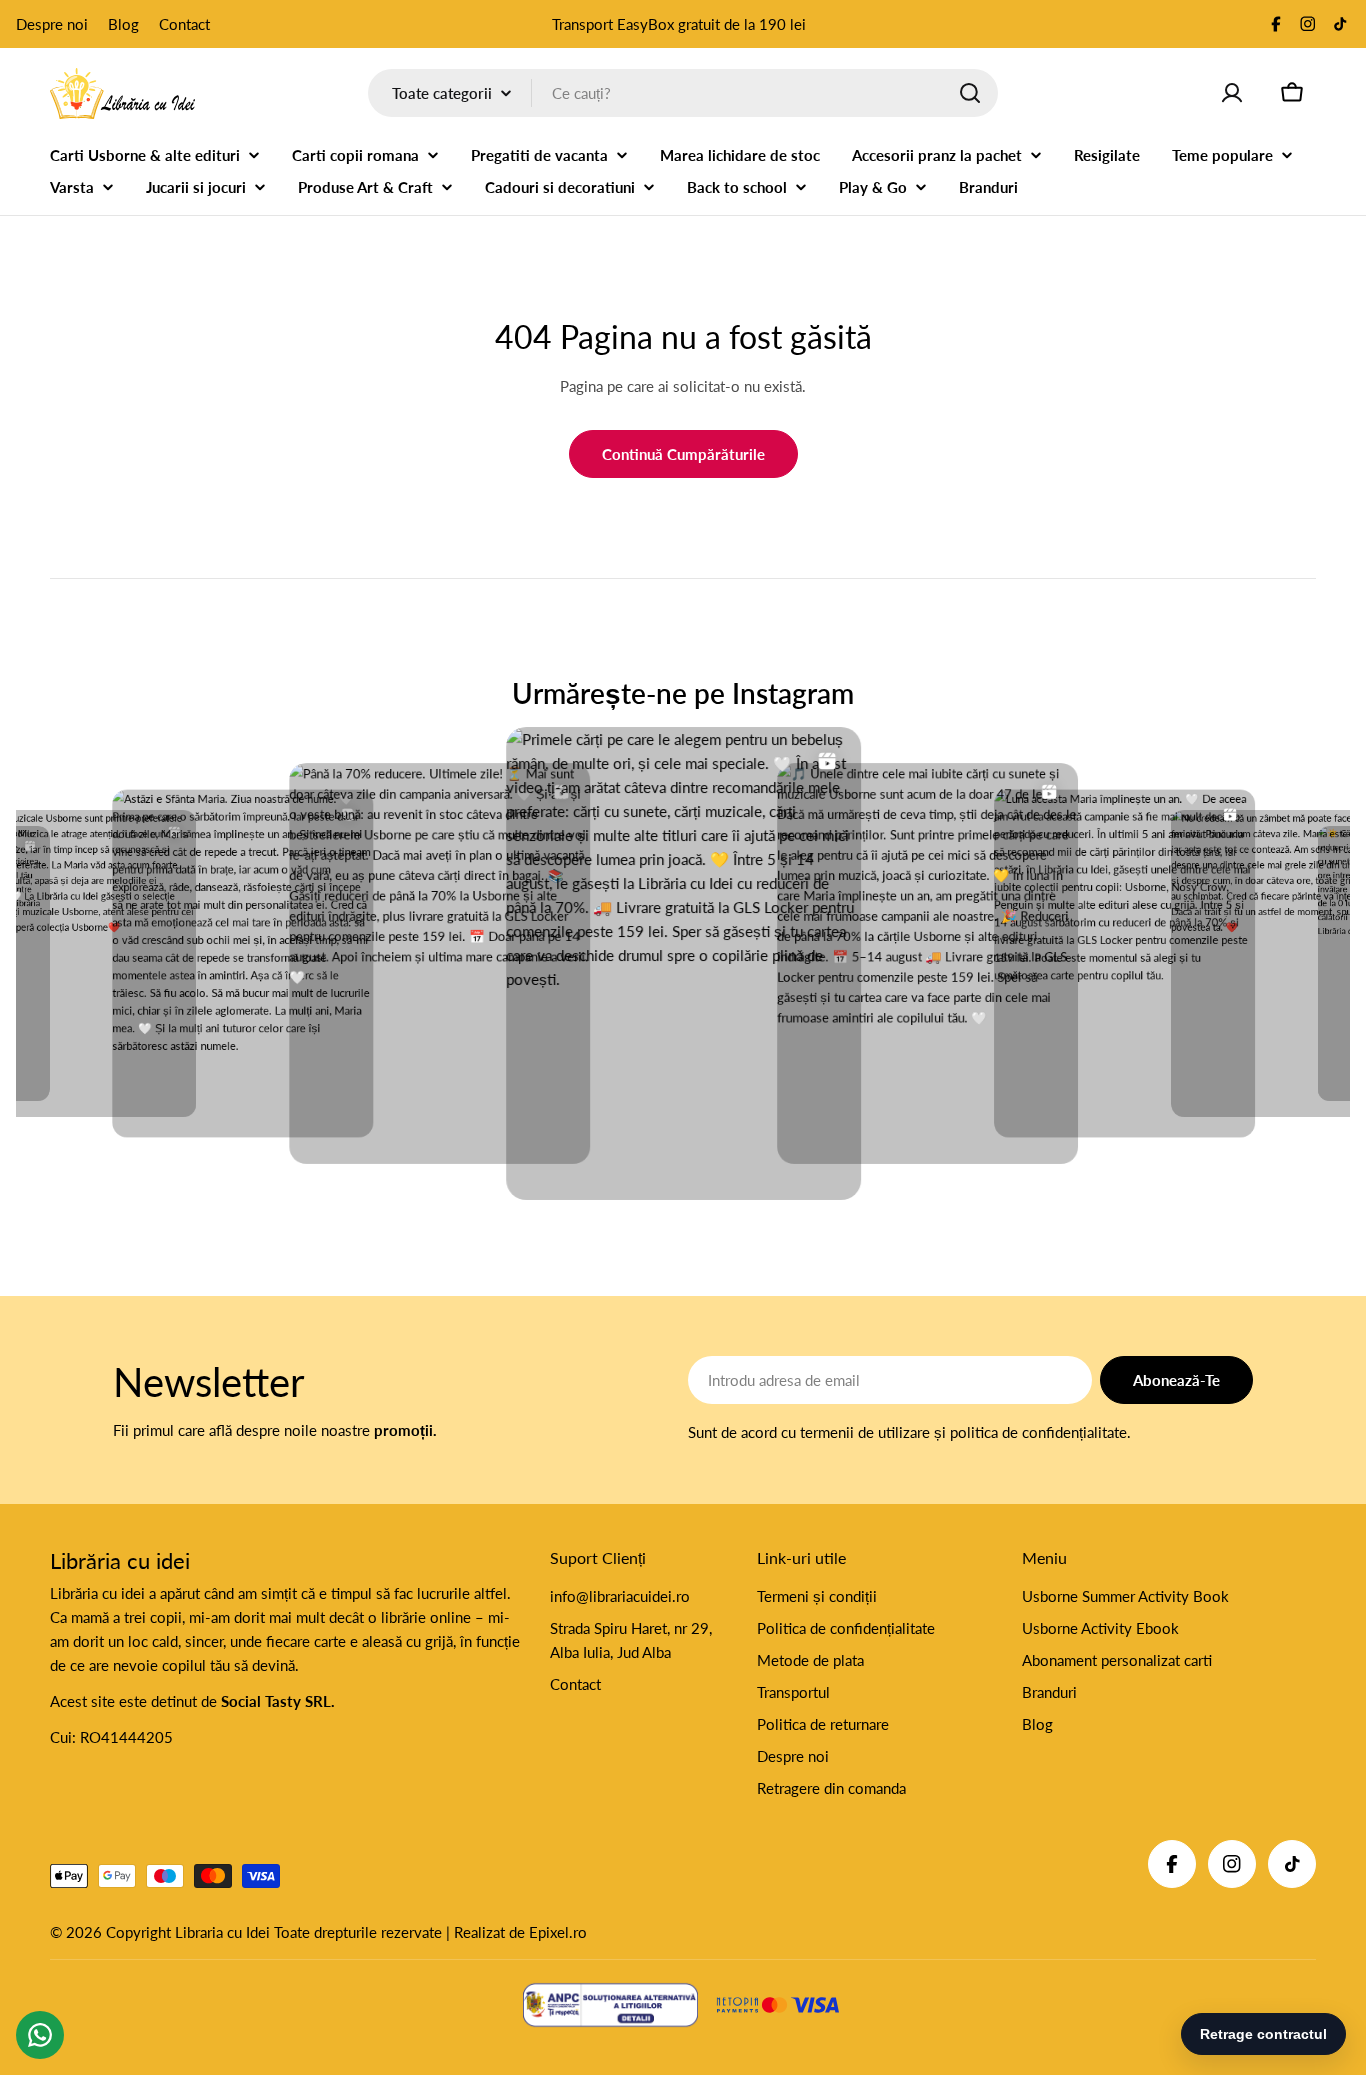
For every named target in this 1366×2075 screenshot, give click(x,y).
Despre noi (52, 24)
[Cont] (1232, 93)
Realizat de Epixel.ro (520, 1932)
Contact (184, 24)
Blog (123, 24)
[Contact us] (40, 2035)
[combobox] (683, 93)
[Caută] (970, 93)
